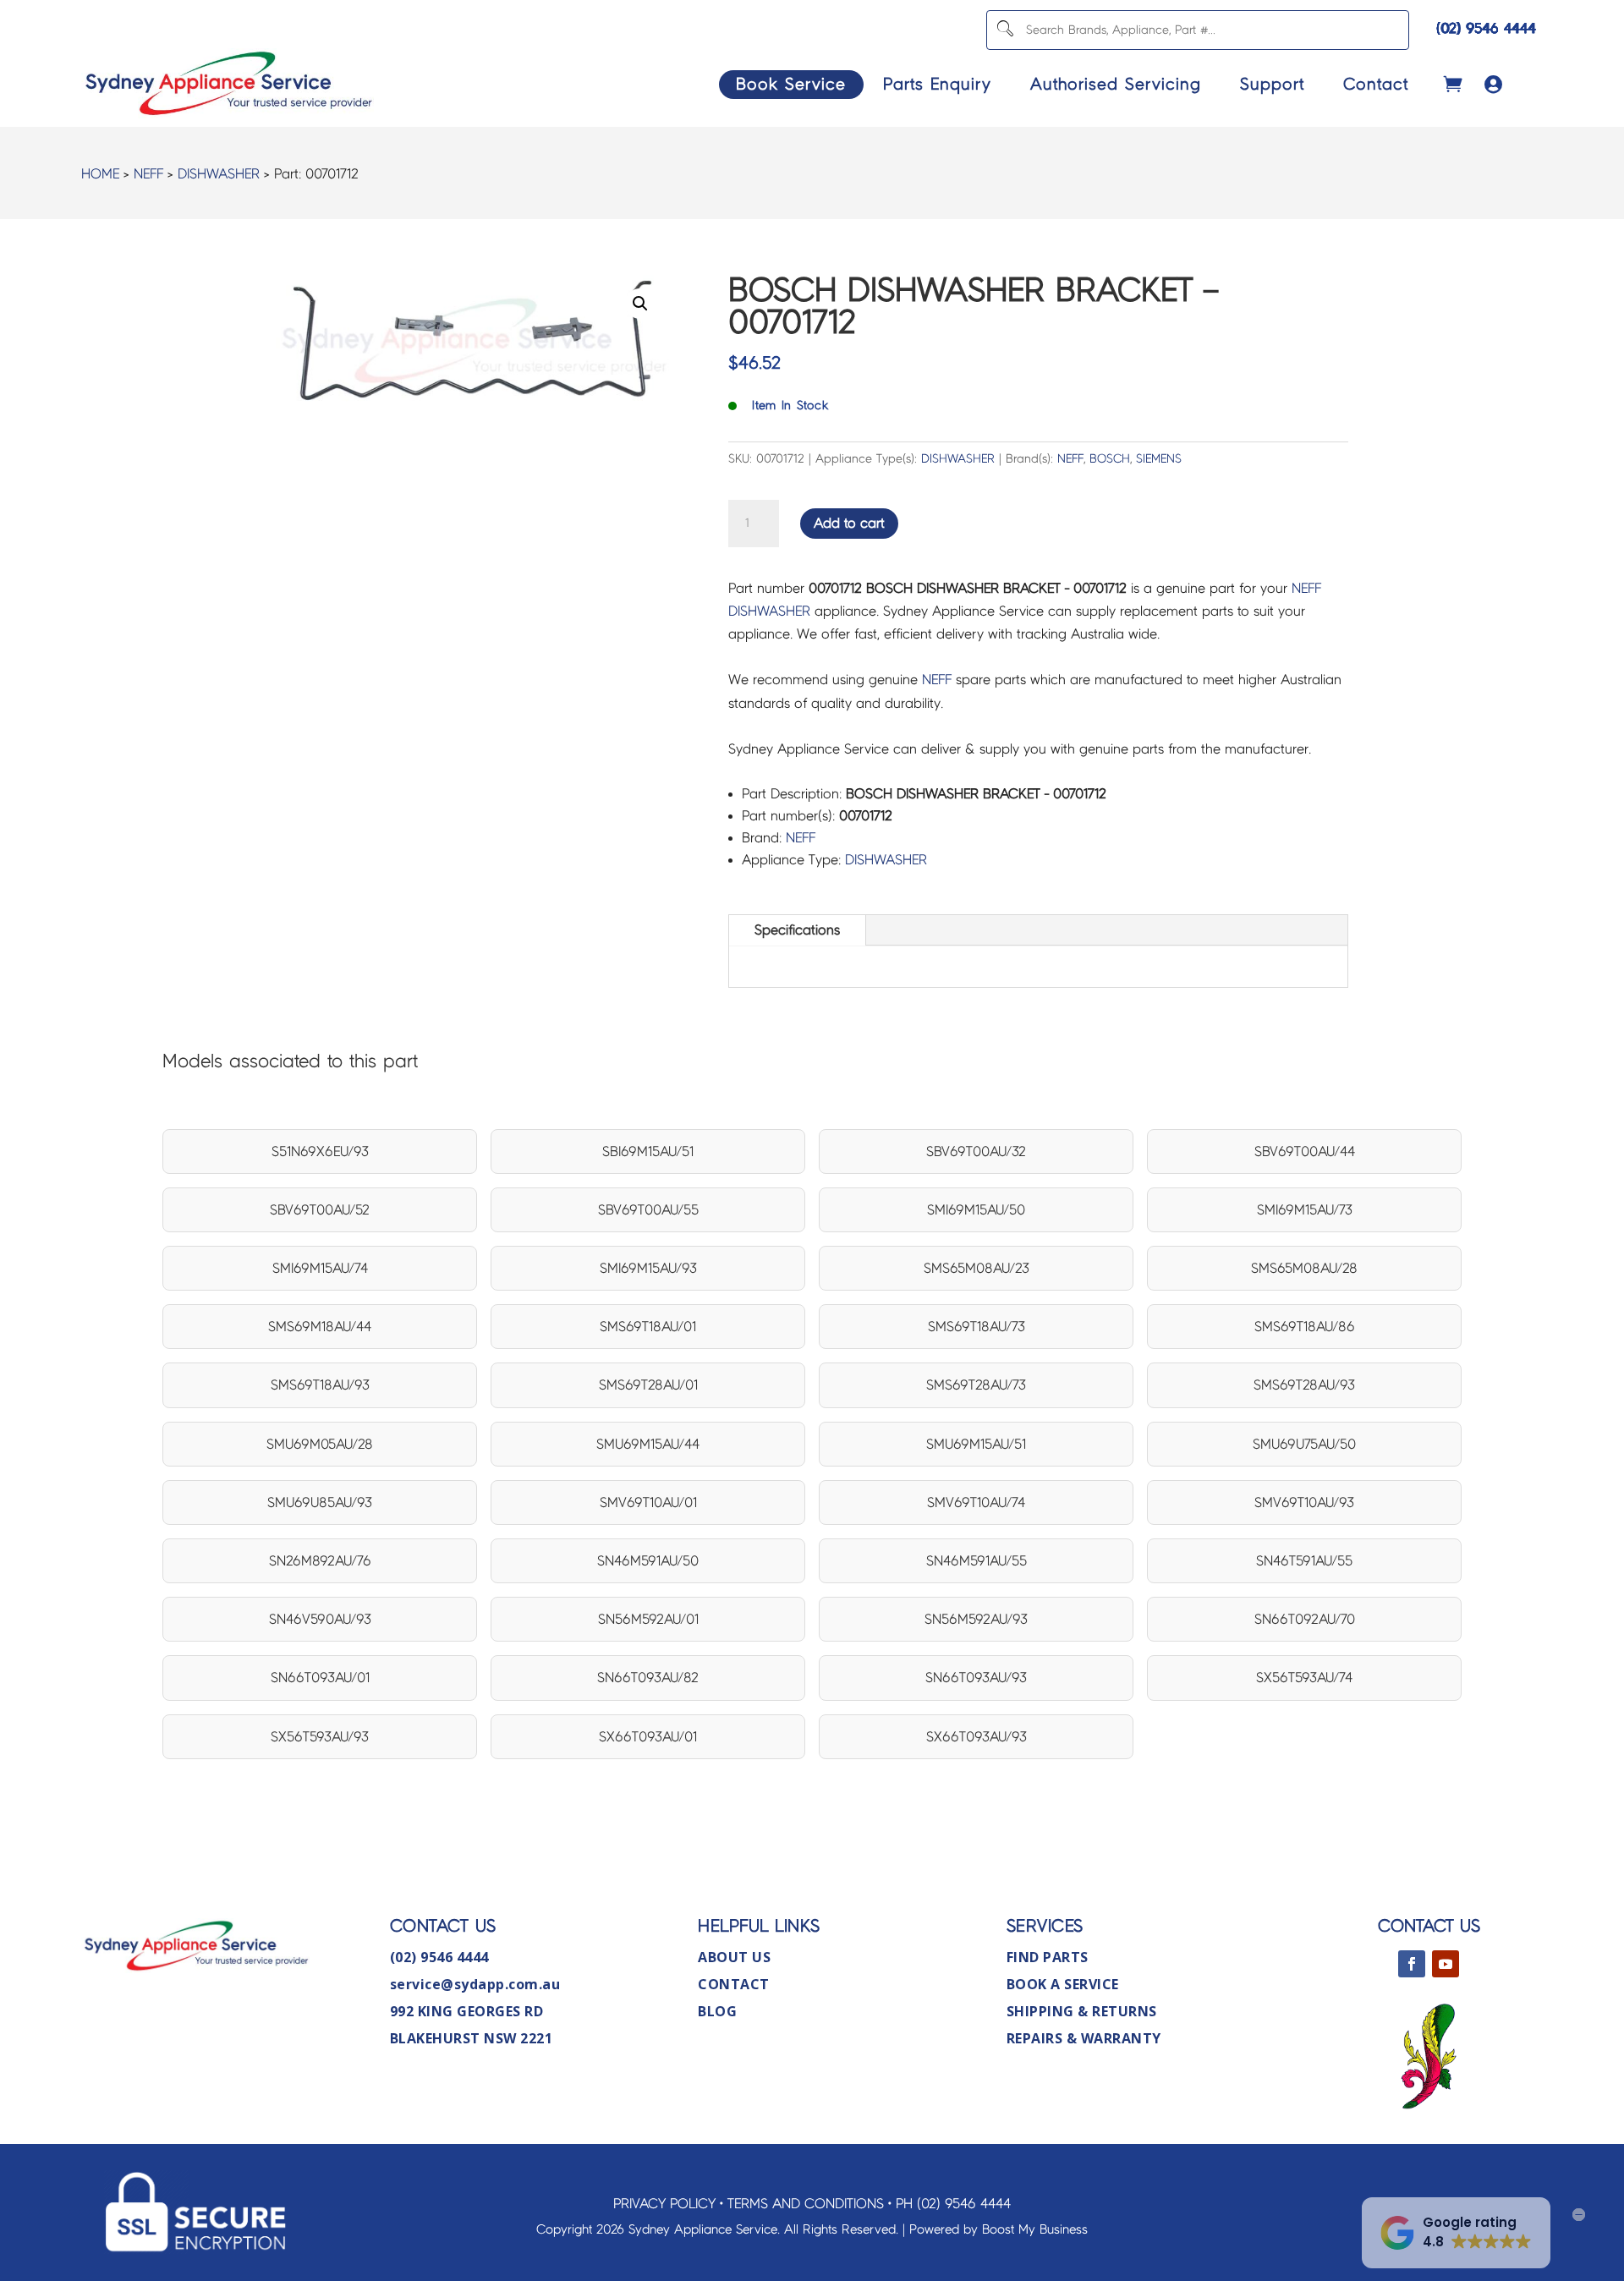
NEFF (148, 174)
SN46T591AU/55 (1304, 1561)
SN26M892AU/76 (320, 1561)
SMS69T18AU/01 (648, 1327)
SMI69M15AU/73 (1305, 1210)
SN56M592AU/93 (976, 1619)
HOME (100, 174)
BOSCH (1110, 459)
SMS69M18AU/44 (320, 1327)
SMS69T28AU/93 (1304, 1385)
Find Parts (1048, 1957)
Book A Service (1063, 1984)
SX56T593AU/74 (1304, 1678)
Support (1272, 84)
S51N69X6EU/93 (320, 1151)
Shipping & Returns (1082, 2011)
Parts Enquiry (937, 84)
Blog (717, 2011)
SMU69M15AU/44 (648, 1444)
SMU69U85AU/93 (320, 1502)
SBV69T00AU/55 (648, 1210)
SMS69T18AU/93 (320, 1385)
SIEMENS (1159, 459)
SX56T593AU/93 (320, 1737)
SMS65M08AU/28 (1304, 1268)
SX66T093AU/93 (977, 1737)
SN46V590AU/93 (320, 1619)
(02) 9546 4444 (1486, 28)
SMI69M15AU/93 (648, 1268)
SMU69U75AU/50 (1304, 1444)
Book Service (791, 84)
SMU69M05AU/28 (320, 1444)
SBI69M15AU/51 (648, 1151)
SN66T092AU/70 (1305, 1619)
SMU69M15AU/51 (976, 1444)
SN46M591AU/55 (977, 1561)
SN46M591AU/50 (648, 1561)
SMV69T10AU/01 (648, 1502)
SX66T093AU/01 (648, 1737)
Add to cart (849, 523)
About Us (734, 1957)
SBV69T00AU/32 (976, 1151)
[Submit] (1004, 30)
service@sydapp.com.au (475, 1984)
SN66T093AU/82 (648, 1678)
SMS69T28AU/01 (648, 1385)
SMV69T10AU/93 (1304, 1502)
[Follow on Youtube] (1446, 1964)
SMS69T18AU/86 (1305, 1327)
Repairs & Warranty (1084, 2038)
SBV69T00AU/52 (320, 1210)
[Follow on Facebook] (1412, 1964)
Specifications (797, 930)
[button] (640, 304)
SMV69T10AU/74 (976, 1502)
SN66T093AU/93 (976, 1678)
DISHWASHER (219, 174)
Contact (1376, 84)
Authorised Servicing (1116, 84)
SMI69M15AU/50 (976, 1210)
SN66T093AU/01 (320, 1678)
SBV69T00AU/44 (1305, 1151)
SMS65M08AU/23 (977, 1268)
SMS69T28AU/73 (976, 1385)
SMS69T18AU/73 (977, 1327)
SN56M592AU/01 (648, 1619)
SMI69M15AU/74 (320, 1268)
